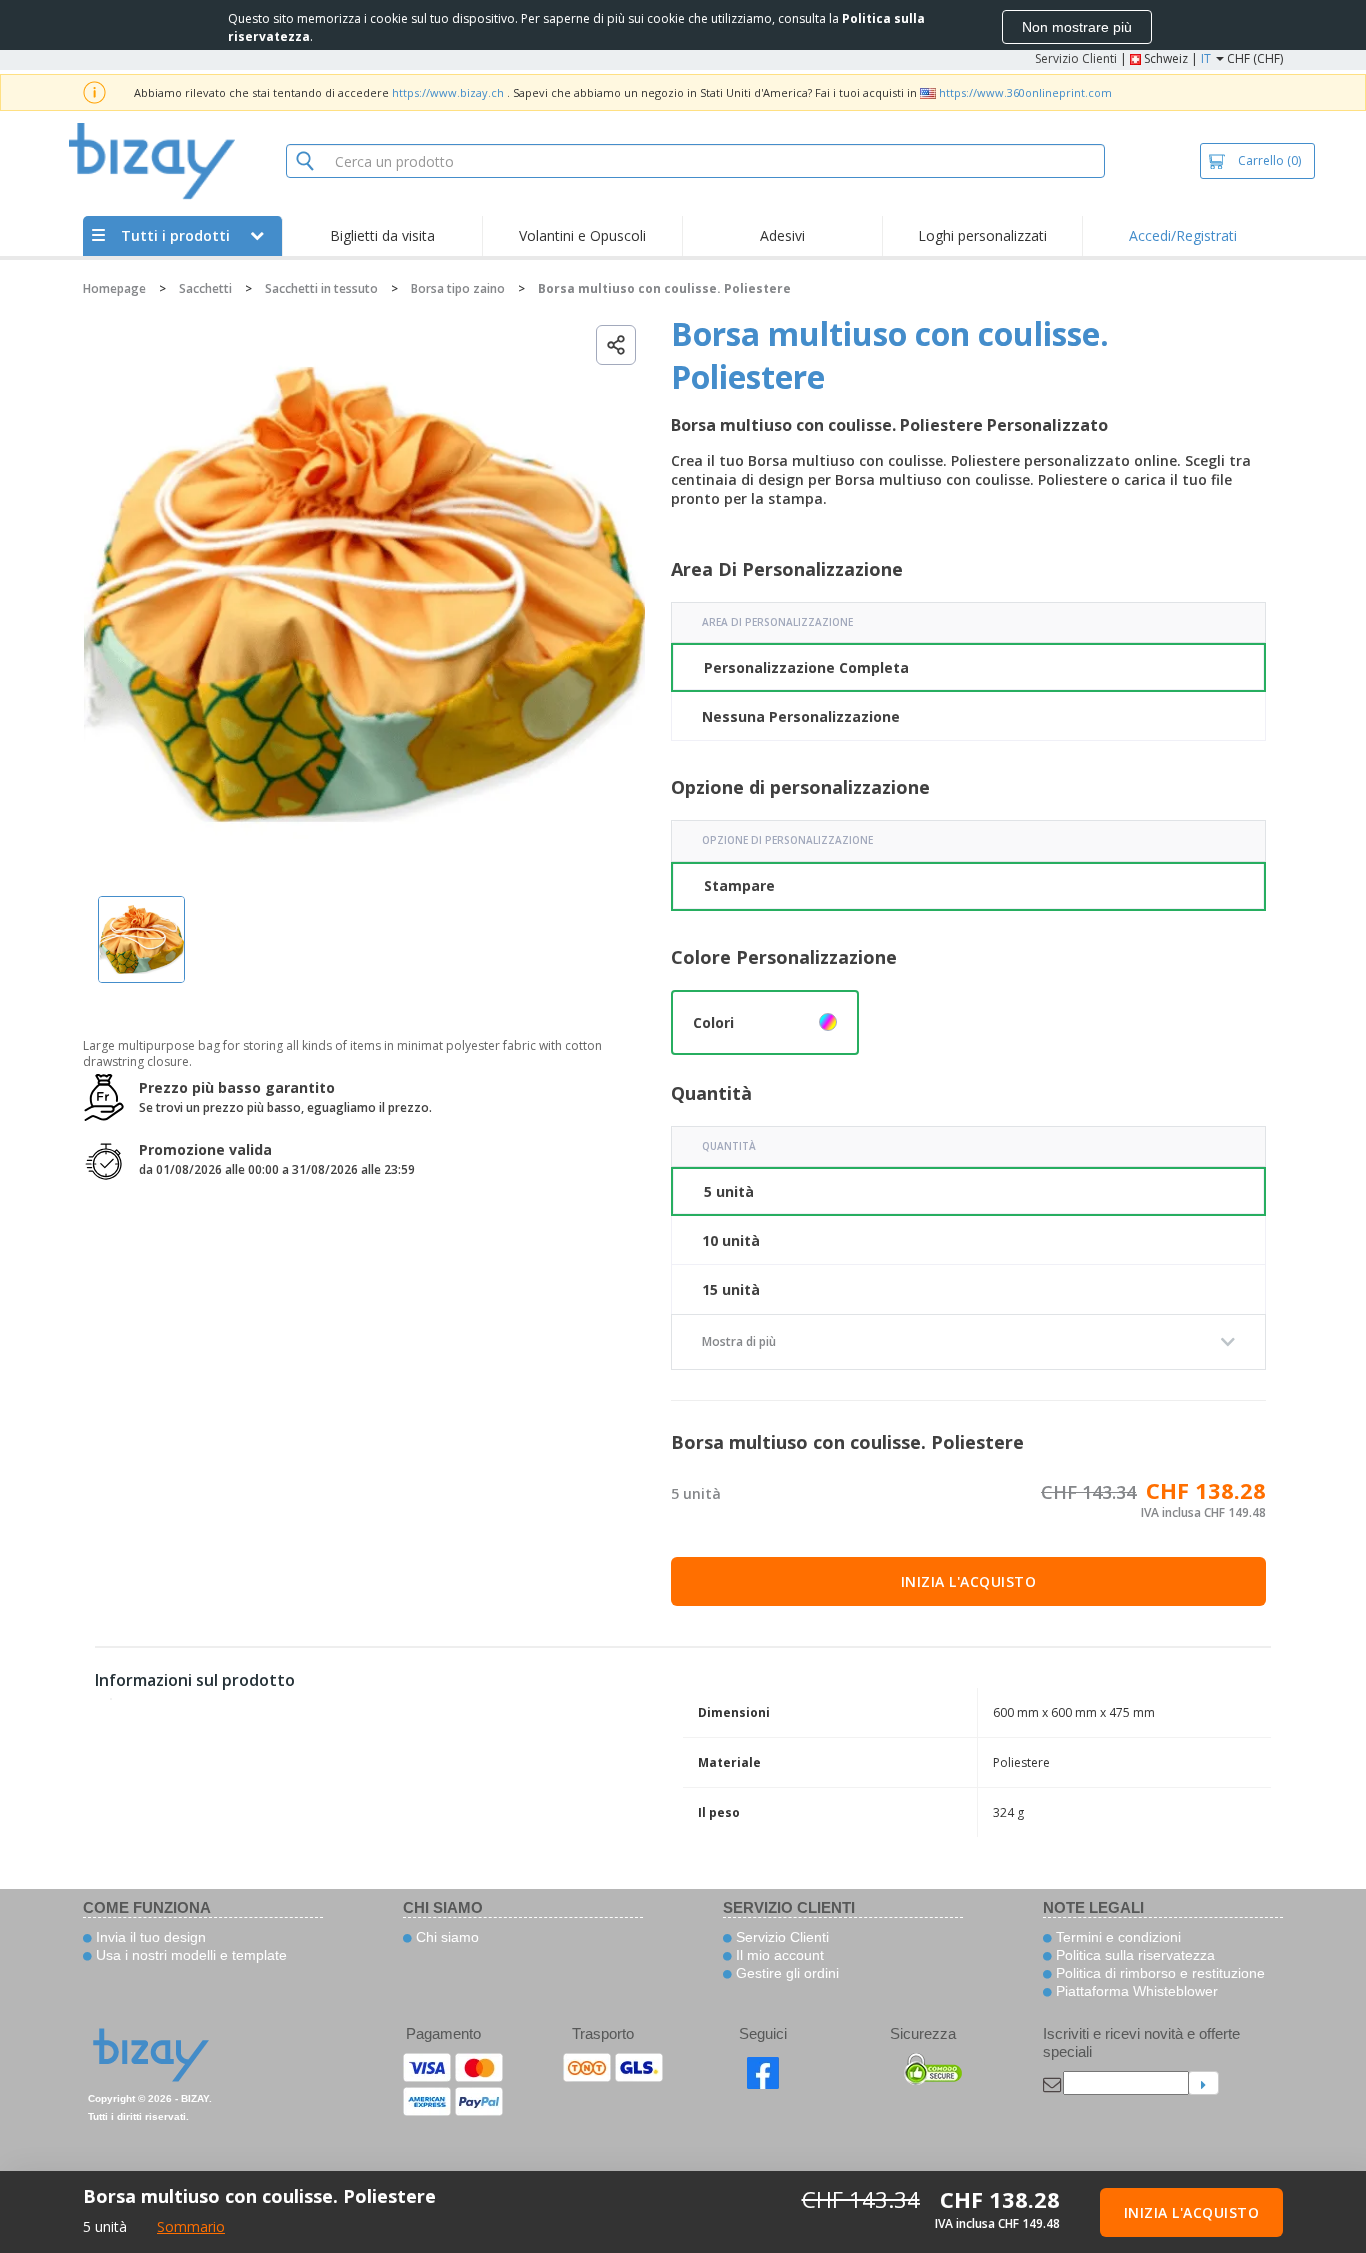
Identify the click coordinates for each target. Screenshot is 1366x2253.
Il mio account (778, 1955)
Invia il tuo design (149, 1937)
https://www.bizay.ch (448, 92)
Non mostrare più (1077, 27)
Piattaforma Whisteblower (1135, 1991)
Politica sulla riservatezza (1133, 1955)
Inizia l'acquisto (969, 1581)
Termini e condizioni (1116, 1937)
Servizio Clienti (1076, 58)
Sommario (191, 2226)
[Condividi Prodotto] (616, 345)
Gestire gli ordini (785, 1973)
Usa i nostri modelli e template (189, 1955)
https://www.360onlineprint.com (1025, 92)
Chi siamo (445, 1937)
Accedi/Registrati (1183, 235)
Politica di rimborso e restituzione (1158, 1973)
